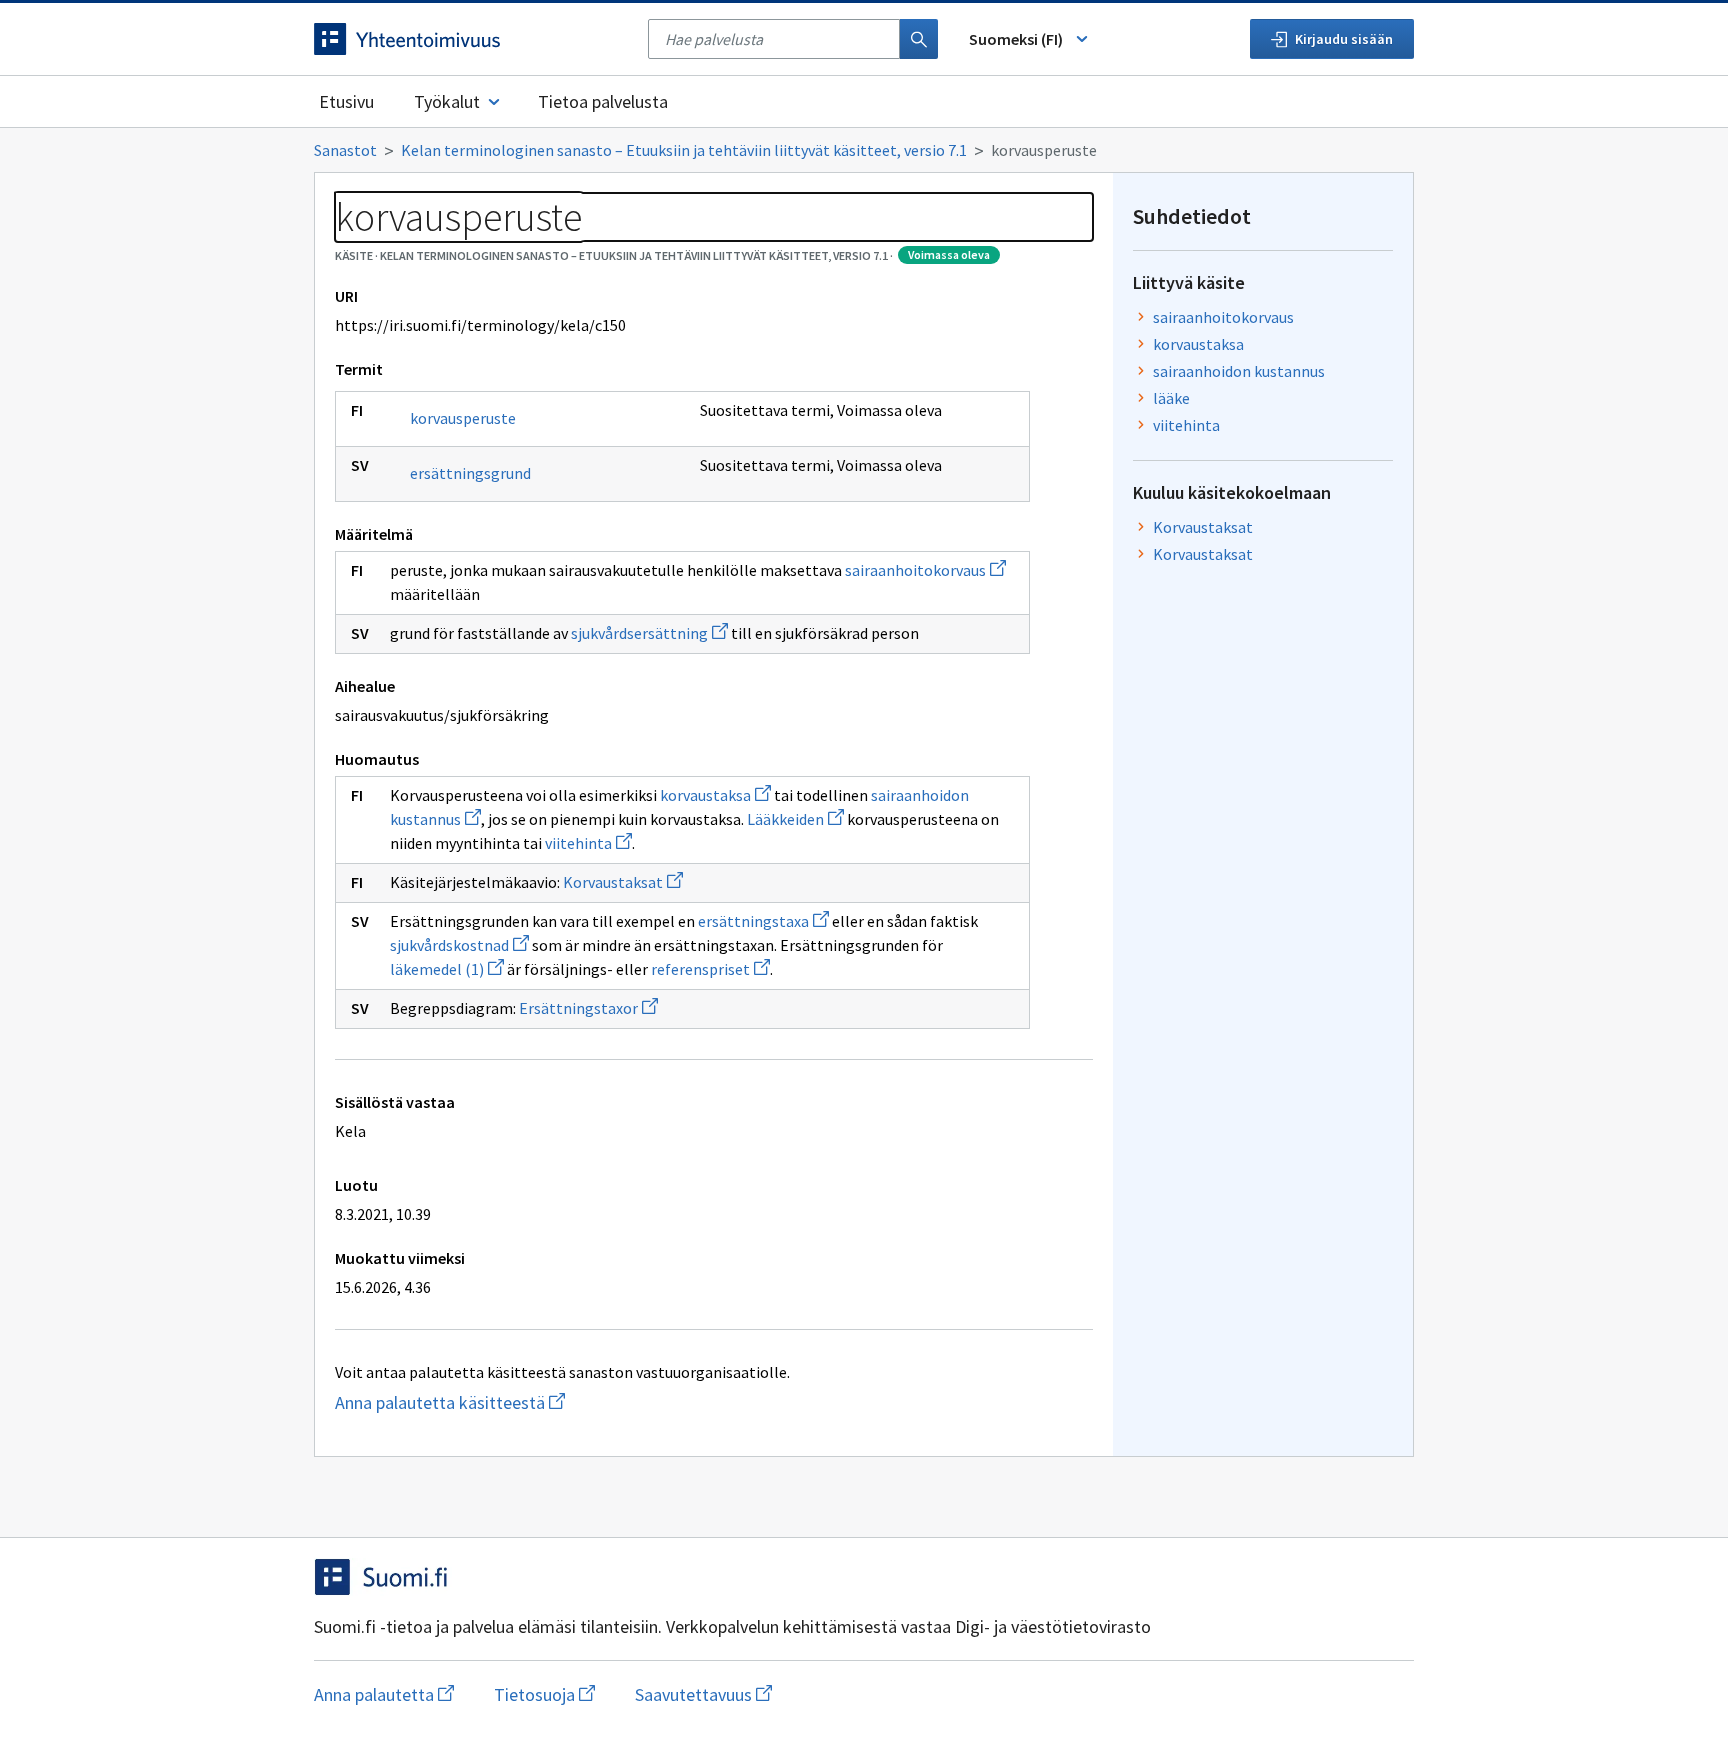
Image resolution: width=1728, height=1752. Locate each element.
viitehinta (588, 843)
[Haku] (919, 39)
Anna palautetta (384, 1694)
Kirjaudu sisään (1344, 39)
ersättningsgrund (470, 473)
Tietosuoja (544, 1694)
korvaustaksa (715, 795)
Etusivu (346, 101)
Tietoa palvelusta (603, 101)
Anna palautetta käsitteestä (489, 1402)
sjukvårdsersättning (649, 633)
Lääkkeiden (795, 819)
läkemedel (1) (447, 969)
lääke (1171, 398)
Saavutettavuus (703, 1694)
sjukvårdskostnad (459, 945)
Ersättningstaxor (588, 1008)
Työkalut (447, 101)
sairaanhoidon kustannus (1239, 371)
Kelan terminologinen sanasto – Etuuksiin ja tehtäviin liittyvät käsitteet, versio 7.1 (684, 150)
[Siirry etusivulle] (471, 39)
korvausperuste (463, 418)
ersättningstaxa (763, 921)
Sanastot (345, 150)
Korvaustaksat (623, 882)
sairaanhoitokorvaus (925, 570)
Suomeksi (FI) (1016, 39)
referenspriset (710, 969)
